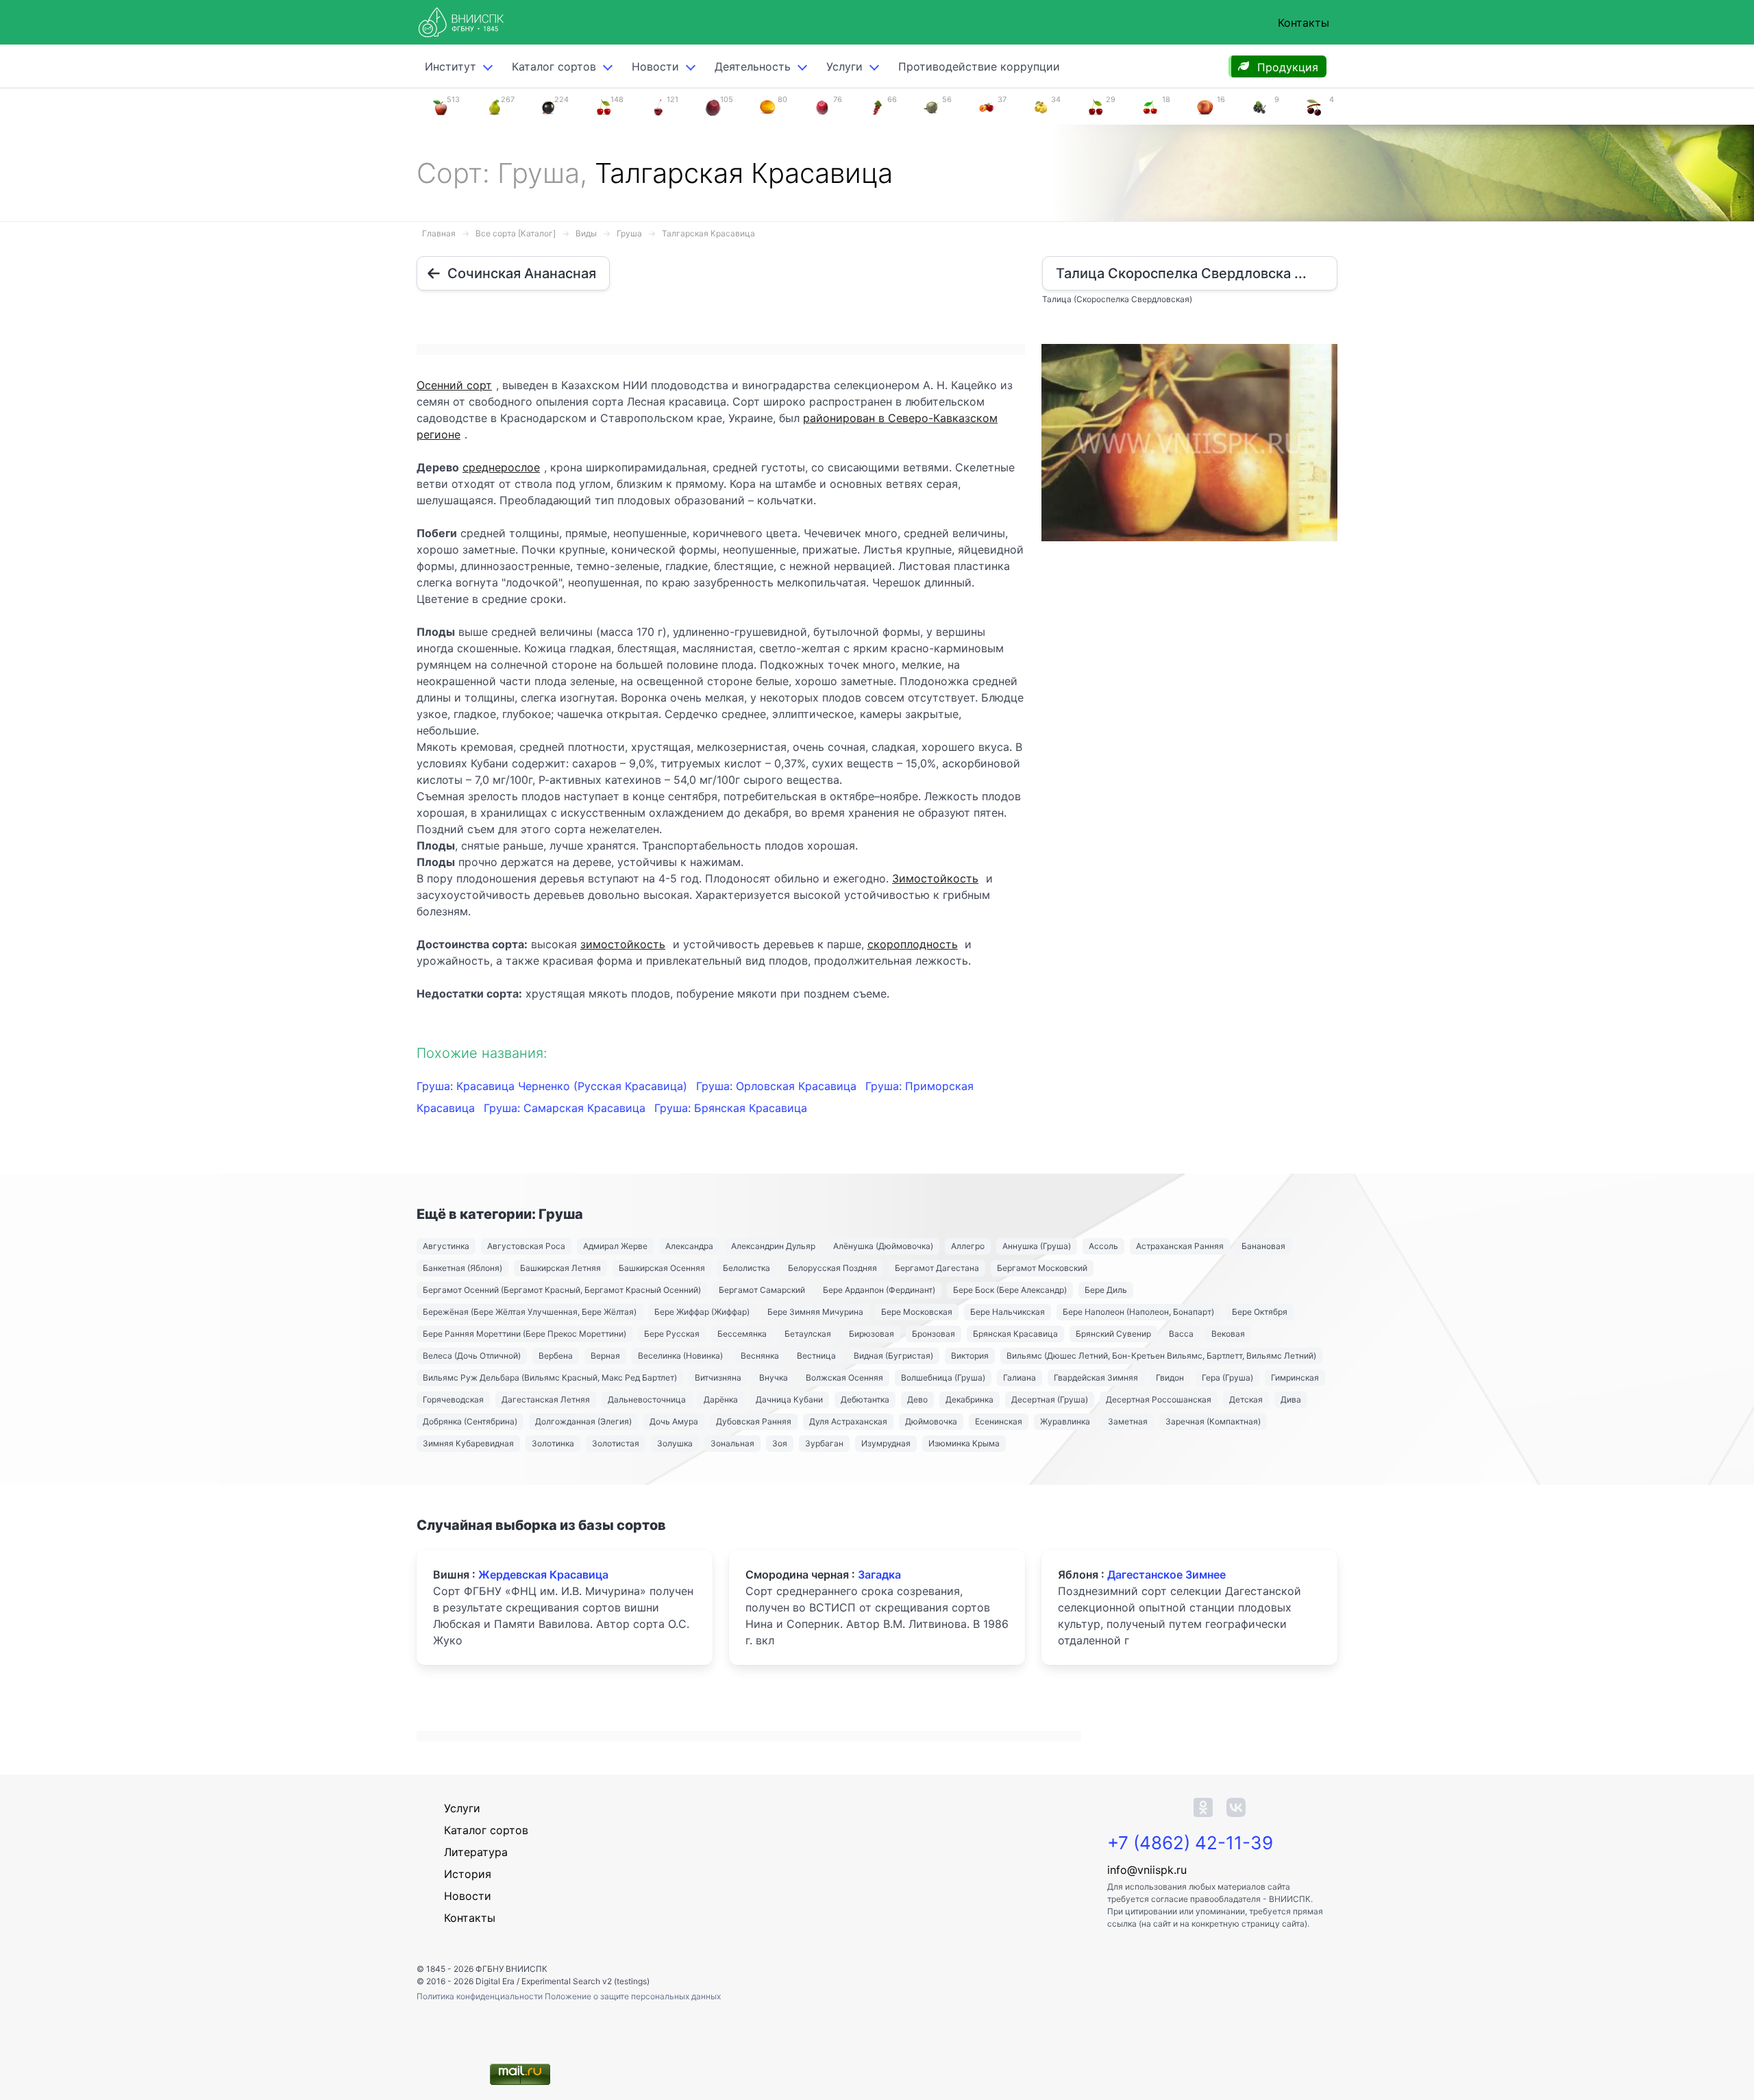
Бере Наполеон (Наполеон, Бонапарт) (1138, 1312)
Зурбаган (824, 1443)
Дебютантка (865, 1399)
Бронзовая (934, 1334)
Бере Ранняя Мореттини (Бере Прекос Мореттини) (524, 1334)
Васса (1181, 1334)
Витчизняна (718, 1378)
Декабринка (969, 1399)
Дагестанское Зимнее (1166, 1574)
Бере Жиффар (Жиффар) (702, 1312)
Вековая (1228, 1334)
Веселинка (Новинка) (680, 1356)
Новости (655, 66)
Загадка (879, 1574)
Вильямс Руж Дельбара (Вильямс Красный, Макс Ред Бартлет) (550, 1378)
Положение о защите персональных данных (633, 1996)
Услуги (844, 66)
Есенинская (999, 1421)
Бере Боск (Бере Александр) (1010, 1290)
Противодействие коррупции (979, 66)
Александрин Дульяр (773, 1246)
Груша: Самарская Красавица (566, 1108)
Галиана (1020, 1378)
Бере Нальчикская (1008, 1312)
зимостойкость (623, 944)
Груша (629, 233)
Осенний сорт (454, 385)
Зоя (780, 1443)
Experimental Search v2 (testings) (585, 1981)
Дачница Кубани (789, 1399)
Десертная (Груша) (1050, 1399)
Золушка (675, 1443)
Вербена (556, 1356)
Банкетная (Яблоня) (462, 1268)
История (468, 1874)
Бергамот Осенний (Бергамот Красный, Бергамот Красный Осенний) (562, 1290)
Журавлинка (1065, 1421)
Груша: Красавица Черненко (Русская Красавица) (554, 1086)
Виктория (970, 1356)
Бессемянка (742, 1334)
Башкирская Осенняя (662, 1268)
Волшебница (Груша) (943, 1378)
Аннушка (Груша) (1037, 1246)
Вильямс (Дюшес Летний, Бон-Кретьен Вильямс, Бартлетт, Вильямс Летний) (1161, 1356)
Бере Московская (917, 1312)
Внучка (774, 1378)
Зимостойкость (935, 878)
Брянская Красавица (1015, 1334)
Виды (586, 233)
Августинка (446, 1246)
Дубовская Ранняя (754, 1421)
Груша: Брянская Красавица (731, 1108)
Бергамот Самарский (762, 1290)
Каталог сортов (486, 1830)
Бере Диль (1106, 1290)
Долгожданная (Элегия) (583, 1421)
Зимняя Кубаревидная (468, 1443)
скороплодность (913, 944)
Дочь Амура (674, 1421)
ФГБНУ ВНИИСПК (511, 1969)
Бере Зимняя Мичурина (815, 1312)
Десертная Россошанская (1159, 1399)
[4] (1314, 106)
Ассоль (1103, 1246)
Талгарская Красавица (708, 233)
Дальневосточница (647, 1399)
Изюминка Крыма (964, 1443)
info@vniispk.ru (1147, 1870)
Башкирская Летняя (560, 1268)
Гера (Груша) (1227, 1378)
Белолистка (746, 1268)
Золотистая (616, 1443)
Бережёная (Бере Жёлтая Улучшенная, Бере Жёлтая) (530, 1312)
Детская (1246, 1399)
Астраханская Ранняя (1180, 1246)
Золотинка (553, 1443)
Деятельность (753, 66)
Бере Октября (1260, 1312)
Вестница (816, 1356)
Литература (476, 1852)
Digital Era (495, 1981)
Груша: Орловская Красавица (778, 1086)
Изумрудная (886, 1443)
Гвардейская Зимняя (1096, 1378)
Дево (917, 1399)
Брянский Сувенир (1113, 1334)
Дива (1291, 1399)
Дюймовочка (931, 1421)
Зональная (732, 1443)
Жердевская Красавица (543, 1574)
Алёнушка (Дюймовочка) (883, 1246)
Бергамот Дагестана (937, 1268)
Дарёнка (721, 1399)
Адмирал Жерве (615, 1246)
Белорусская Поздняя (832, 1268)
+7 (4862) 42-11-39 (1190, 1843)
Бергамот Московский (1042, 1268)
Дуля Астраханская (848, 1421)
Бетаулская (808, 1334)
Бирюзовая (872, 1334)
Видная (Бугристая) (893, 1356)
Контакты (1304, 23)
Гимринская (1295, 1378)
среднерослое (501, 467)
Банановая (1263, 1246)
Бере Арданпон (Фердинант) (879, 1290)
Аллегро (968, 1246)
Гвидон (1170, 1378)
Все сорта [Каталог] (516, 233)
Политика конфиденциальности (481, 1996)
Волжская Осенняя (844, 1378)
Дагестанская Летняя (546, 1399)
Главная (439, 233)
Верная (605, 1356)
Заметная (1128, 1421)
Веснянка (760, 1356)
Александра (689, 1246)
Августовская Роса (526, 1246)
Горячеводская (453, 1399)
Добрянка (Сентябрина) (470, 1421)
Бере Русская (672, 1334)
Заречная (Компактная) (1213, 1421)
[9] (1259, 106)
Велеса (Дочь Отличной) (472, 1356)
